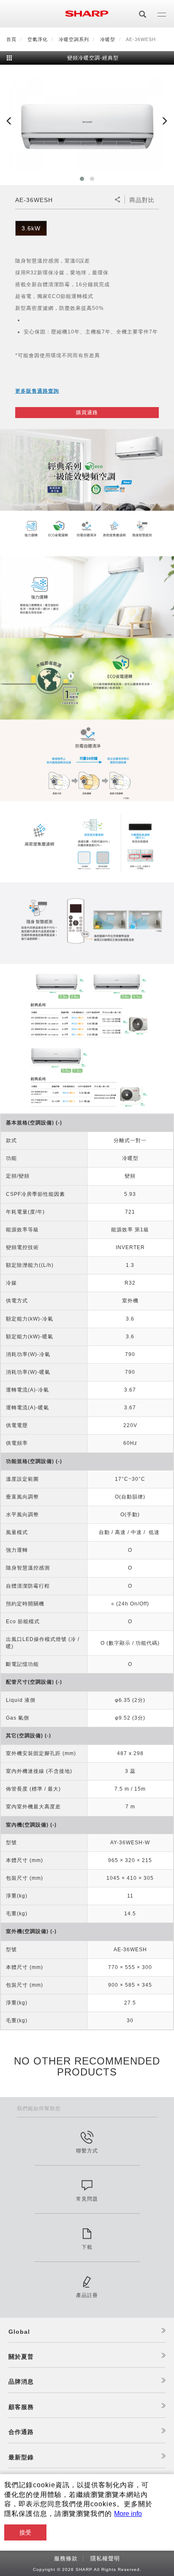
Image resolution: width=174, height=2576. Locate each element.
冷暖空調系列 (74, 39)
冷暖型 (108, 39)
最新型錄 (21, 2457)
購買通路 (87, 413)
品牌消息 (21, 2382)
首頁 (11, 39)
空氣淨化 (38, 39)
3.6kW (31, 228)
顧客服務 (21, 2407)
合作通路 (21, 2432)
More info (128, 2514)
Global (19, 2332)
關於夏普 (21, 2357)
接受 (25, 2532)
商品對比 (142, 200)
